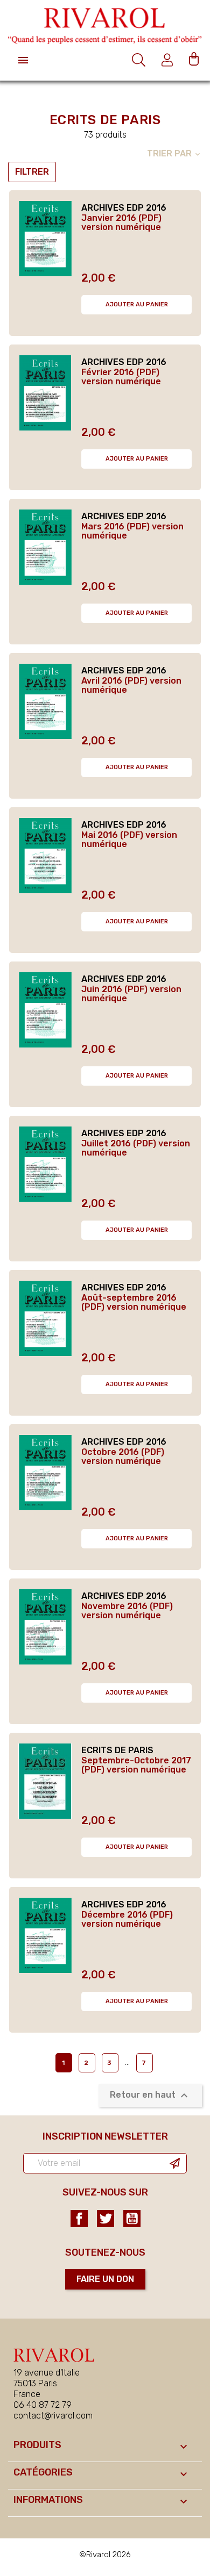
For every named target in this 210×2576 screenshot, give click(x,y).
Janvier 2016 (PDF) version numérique (121, 223)
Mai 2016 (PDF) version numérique (129, 840)
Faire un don (105, 2279)
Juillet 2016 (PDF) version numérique (136, 1148)
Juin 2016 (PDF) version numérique (131, 994)
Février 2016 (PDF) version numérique (121, 377)
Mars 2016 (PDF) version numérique (132, 531)
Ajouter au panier (137, 304)
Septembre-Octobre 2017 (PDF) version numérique (136, 1765)
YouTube (132, 2219)
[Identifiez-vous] (169, 60)
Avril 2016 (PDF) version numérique (131, 686)
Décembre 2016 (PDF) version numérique (127, 1920)
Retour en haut (150, 2096)
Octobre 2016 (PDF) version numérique (123, 1457)
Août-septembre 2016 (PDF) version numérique (134, 1303)
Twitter (106, 2219)
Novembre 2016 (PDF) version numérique (127, 1611)
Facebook (79, 2219)
